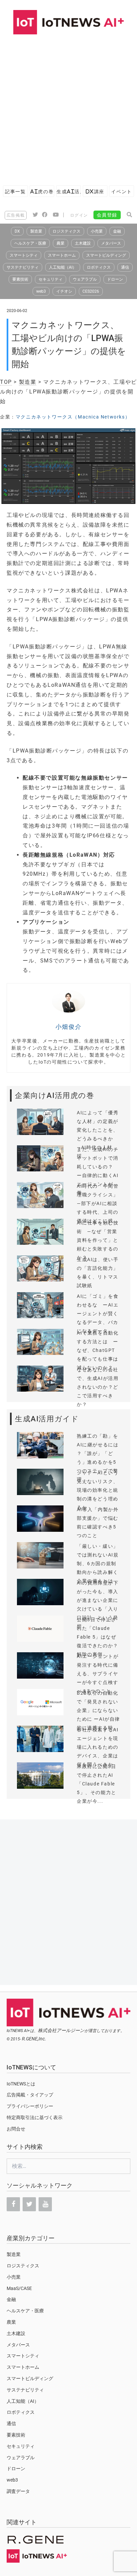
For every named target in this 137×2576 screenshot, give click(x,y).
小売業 (97, 231)
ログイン (79, 215)
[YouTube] (45, 2204)
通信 (125, 267)
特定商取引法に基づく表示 (35, 2117)
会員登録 (107, 215)
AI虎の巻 (42, 191)
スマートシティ (24, 255)
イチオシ (64, 291)
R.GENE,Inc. (34, 2039)
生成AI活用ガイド (68, 191)
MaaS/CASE (19, 2288)
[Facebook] (13, 2204)
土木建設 (83, 243)
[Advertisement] (68, 106)
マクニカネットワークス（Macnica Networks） (73, 417)
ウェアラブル (85, 279)
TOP (6, 382)
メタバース (111, 243)
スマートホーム (62, 255)
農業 (61, 243)
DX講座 (95, 191)
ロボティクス (99, 267)
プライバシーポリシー (30, 2106)
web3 (41, 291)
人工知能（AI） (63, 267)
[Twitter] (29, 2204)
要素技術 (20, 279)
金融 (117, 231)
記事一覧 (15, 191)
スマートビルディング (106, 255)
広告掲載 (16, 215)
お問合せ (16, 2129)
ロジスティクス (67, 231)
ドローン (115, 279)
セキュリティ (51, 279)
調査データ (18, 2491)
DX (17, 231)
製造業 (36, 231)
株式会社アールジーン (61, 2030)
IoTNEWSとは (21, 2084)
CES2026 (91, 291)
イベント (121, 191)
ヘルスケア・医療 (30, 243)
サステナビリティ (23, 267)
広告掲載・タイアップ (30, 2095)
